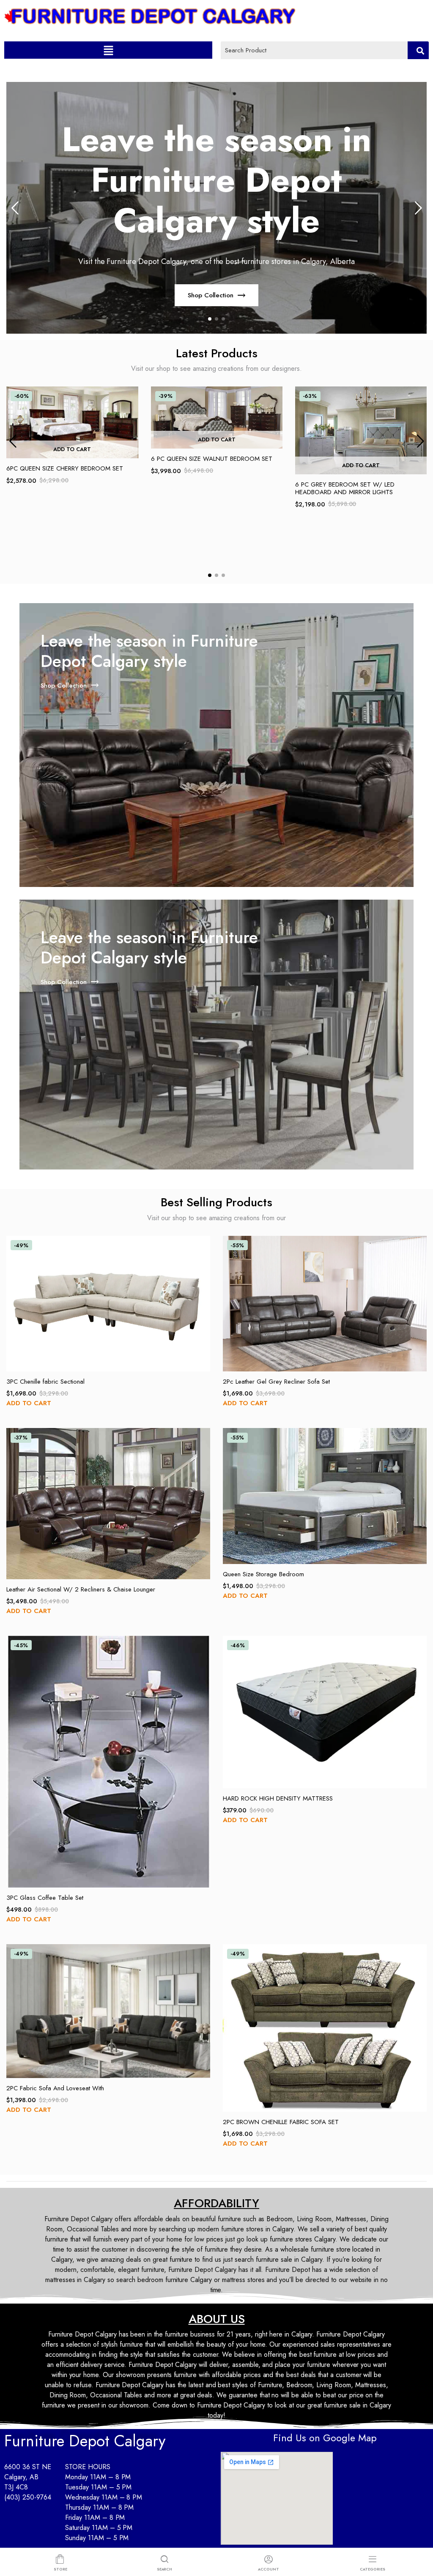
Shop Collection (211, 295)
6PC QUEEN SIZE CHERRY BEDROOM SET (65, 468)
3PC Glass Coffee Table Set (45, 1898)
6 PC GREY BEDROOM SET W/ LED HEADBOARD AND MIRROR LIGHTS (345, 488)
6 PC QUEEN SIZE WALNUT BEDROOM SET (212, 459)
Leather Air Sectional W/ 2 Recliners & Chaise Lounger (81, 1589)
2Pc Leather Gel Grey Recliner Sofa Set (276, 1382)
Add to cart (73, 449)
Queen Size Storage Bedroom (263, 1574)
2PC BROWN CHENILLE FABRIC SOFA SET (281, 2122)
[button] (108, 50)
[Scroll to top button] (419, 2536)
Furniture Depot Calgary (85, 2441)
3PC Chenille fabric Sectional (45, 1382)
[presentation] (15, 208)
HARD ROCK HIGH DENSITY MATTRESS (278, 1798)
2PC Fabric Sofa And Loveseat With (55, 2088)
